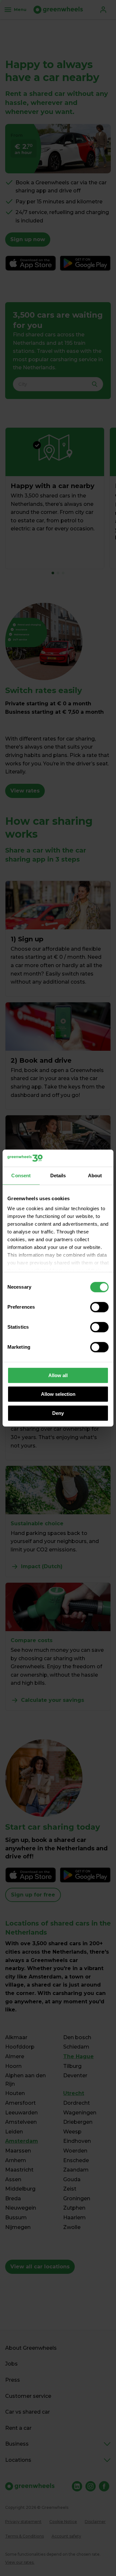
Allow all (58, 1375)
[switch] (99, 1307)
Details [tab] (58, 1176)
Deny (58, 1413)
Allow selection (58, 1394)
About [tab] (95, 1176)
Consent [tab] (21, 1176)
